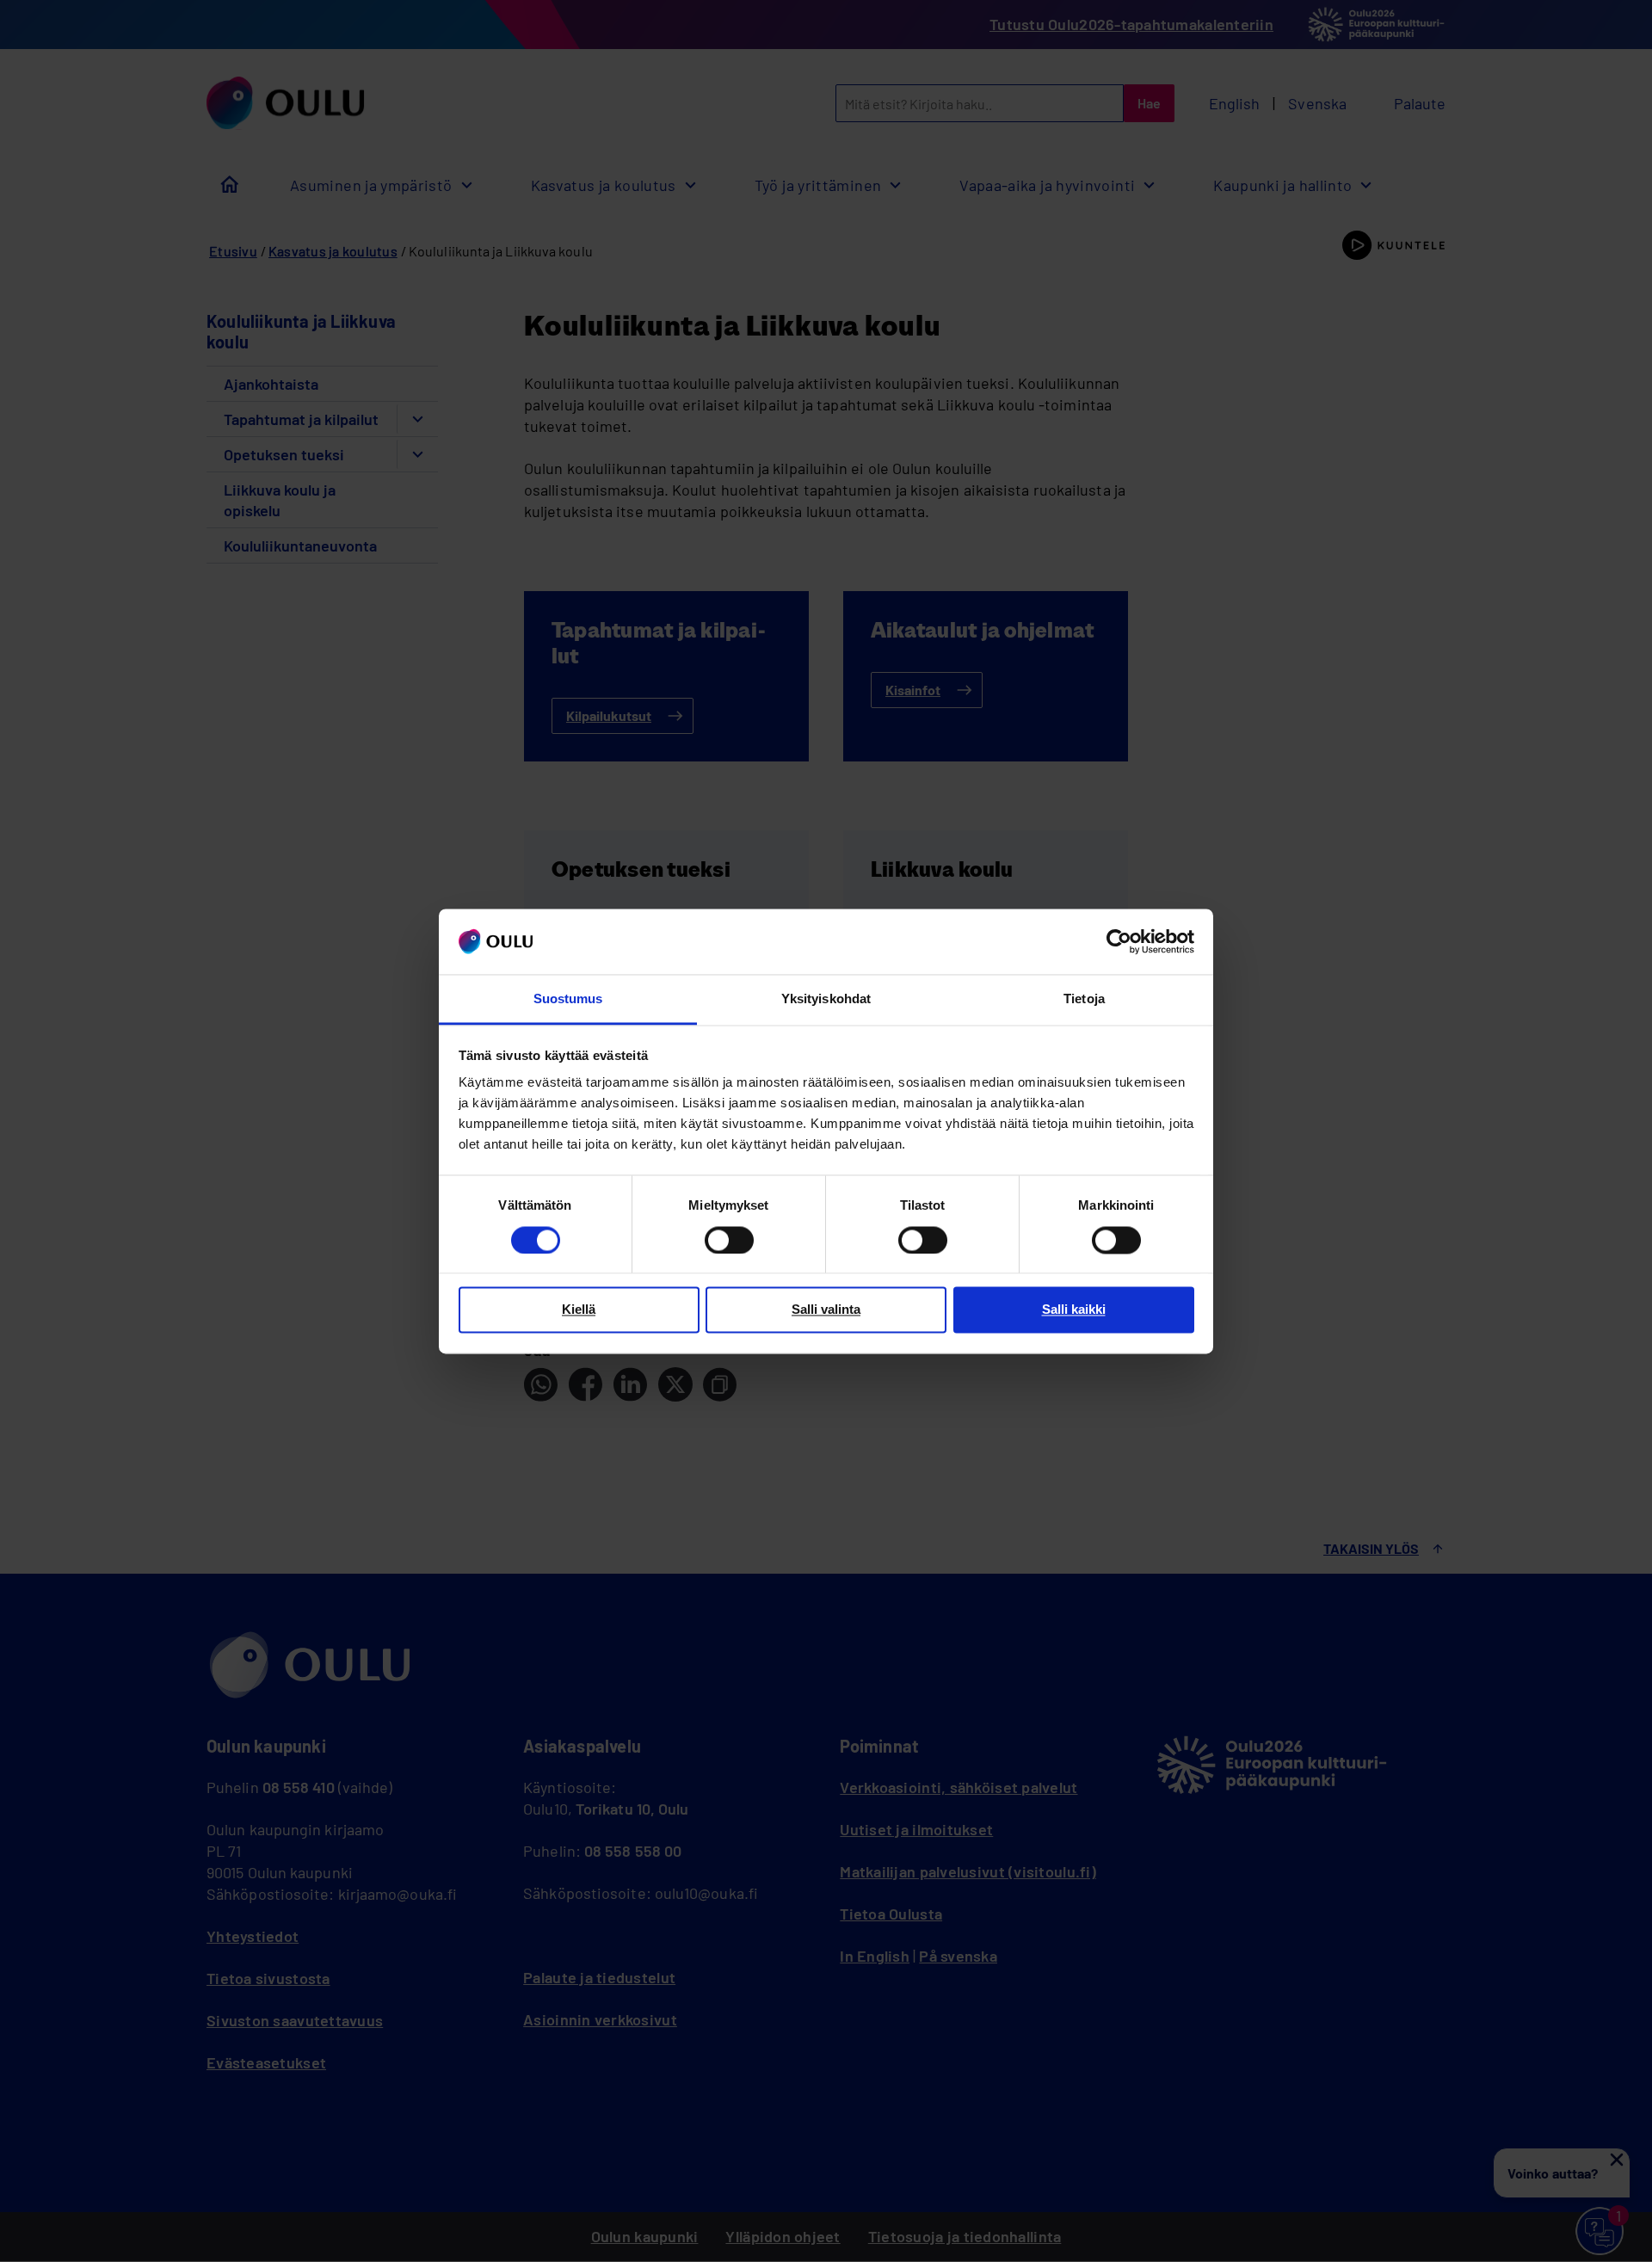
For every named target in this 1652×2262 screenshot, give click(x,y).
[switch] (729, 1240)
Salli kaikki (1074, 1310)
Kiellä (579, 1310)
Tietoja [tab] (1084, 999)
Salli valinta (826, 1310)
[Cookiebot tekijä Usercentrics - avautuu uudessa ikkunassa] (1119, 941)
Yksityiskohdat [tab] (826, 999)
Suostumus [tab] (568, 999)
